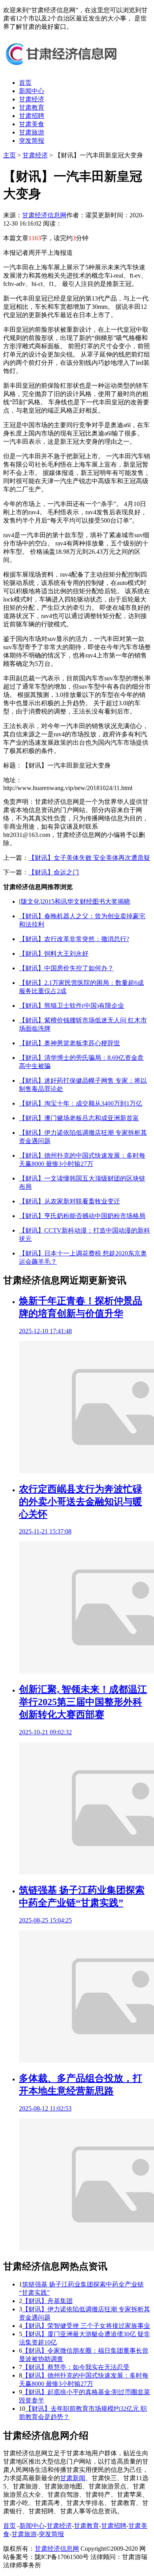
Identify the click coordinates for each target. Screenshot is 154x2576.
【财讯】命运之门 (54, 872)
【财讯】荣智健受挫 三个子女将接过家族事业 (86, 2326)
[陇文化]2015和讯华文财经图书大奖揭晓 (75, 901)
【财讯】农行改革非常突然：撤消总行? (74, 939)
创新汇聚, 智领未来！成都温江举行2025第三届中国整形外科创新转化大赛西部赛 (83, 1702)
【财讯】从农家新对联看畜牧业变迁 (69, 1201)
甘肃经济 (32, 99)
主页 (9, 155)
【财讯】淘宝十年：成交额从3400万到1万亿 (81, 1103)
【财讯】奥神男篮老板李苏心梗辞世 (69, 1043)
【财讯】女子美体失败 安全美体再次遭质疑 (89, 858)
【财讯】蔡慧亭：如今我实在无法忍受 (76, 2367)
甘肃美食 (32, 124)
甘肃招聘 (32, 116)
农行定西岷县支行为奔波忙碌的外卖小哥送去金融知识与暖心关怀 (81, 1502)
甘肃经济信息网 (44, 215)
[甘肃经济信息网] (62, 69)
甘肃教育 (32, 107)
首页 (25, 83)
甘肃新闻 (73, 2478)
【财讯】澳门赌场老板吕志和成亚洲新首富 (79, 1118)
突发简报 (32, 141)
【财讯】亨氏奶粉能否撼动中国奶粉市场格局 (82, 1216)
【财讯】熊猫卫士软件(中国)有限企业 (71, 1006)
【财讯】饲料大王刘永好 (54, 954)
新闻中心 (32, 91)
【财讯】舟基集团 (47, 2301)
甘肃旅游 (32, 132)
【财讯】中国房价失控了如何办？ (66, 968)
